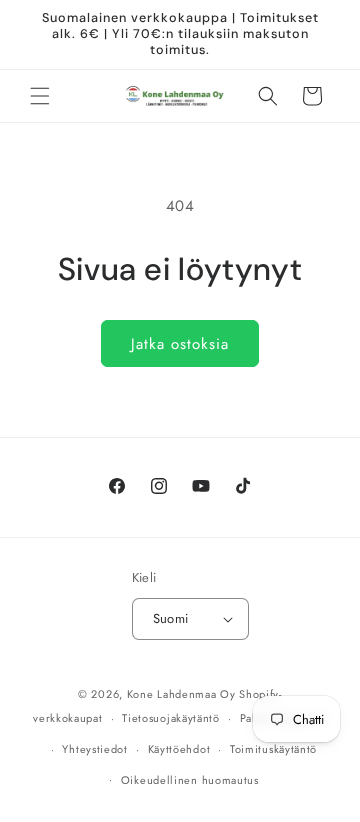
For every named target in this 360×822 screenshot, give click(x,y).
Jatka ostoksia (180, 344)
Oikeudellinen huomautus (190, 780)
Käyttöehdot (179, 749)
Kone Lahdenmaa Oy (181, 694)
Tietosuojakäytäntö (171, 718)
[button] (40, 96)
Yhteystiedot (94, 749)
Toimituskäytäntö (273, 749)
